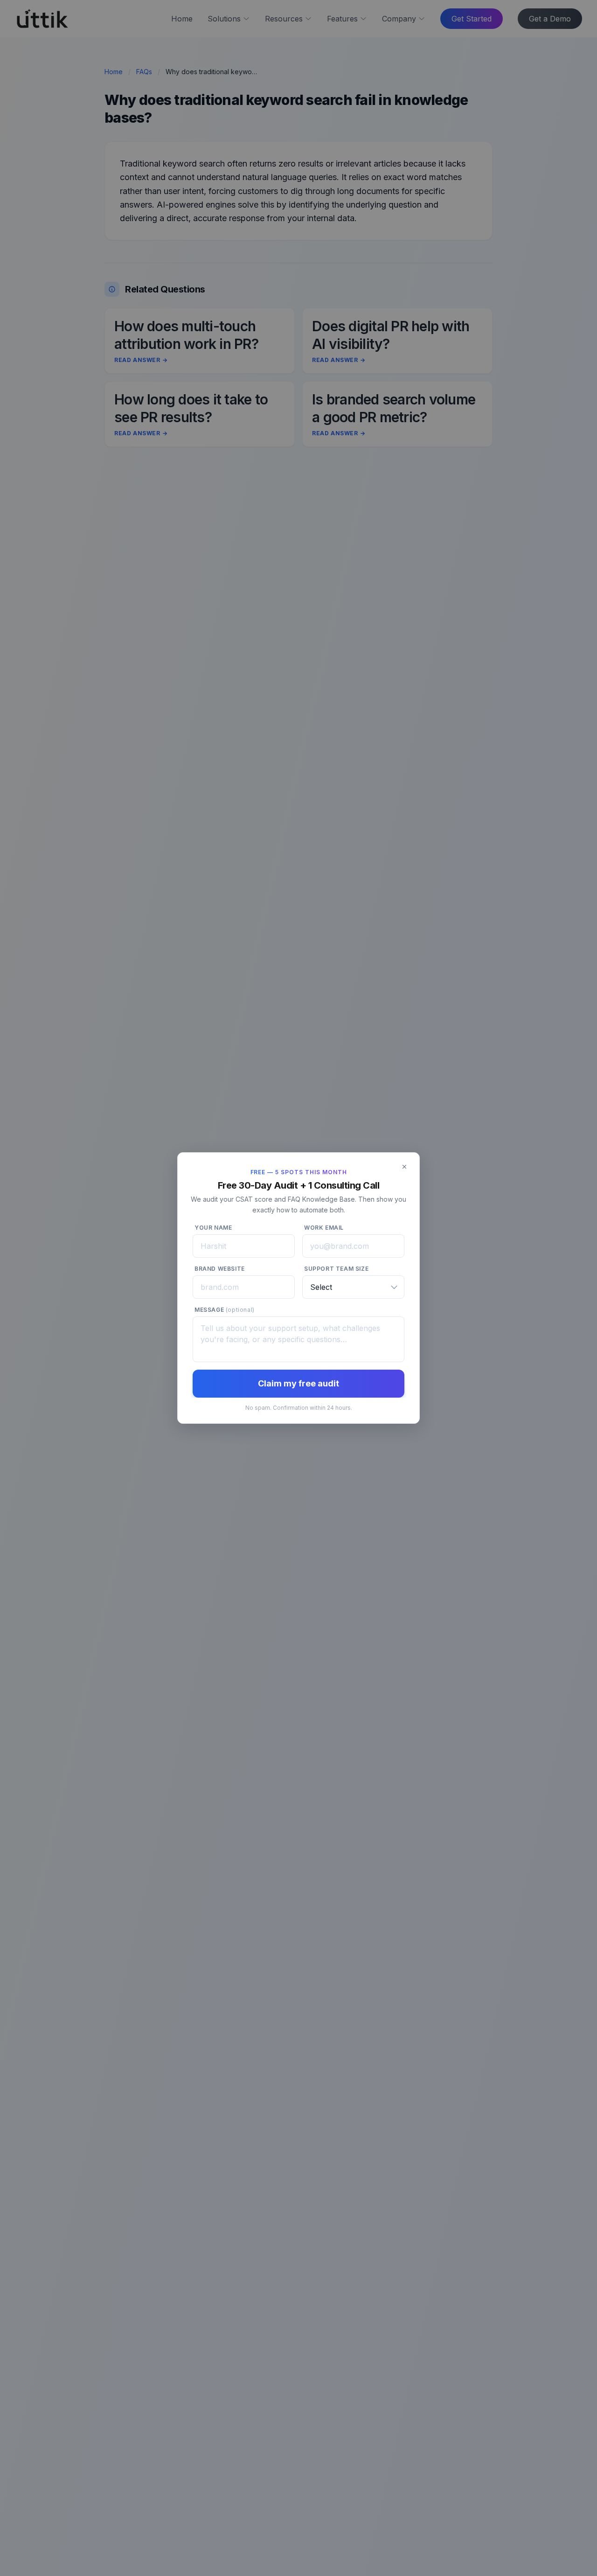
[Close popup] (404, 1167)
